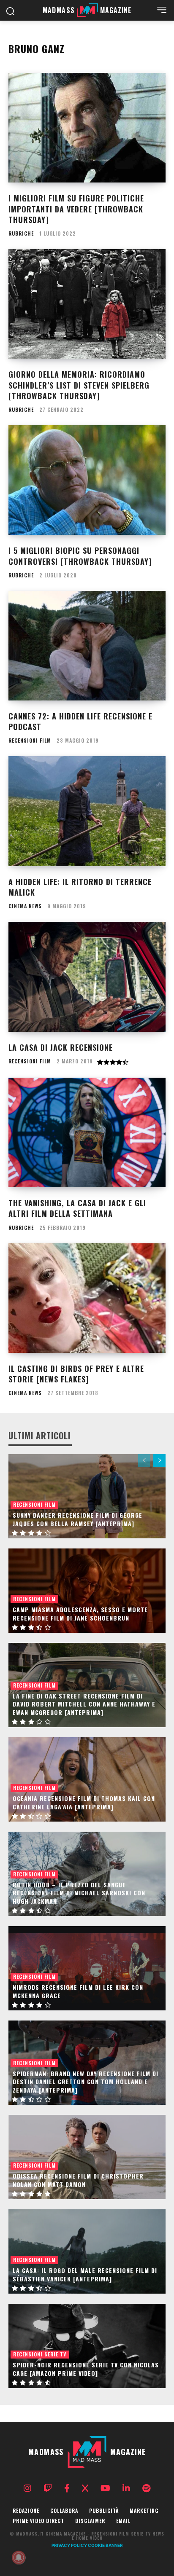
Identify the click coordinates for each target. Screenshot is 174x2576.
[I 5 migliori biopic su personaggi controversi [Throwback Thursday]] (87, 480)
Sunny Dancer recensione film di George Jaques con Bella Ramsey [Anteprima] (77, 1519)
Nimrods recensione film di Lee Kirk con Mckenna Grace (78, 1991)
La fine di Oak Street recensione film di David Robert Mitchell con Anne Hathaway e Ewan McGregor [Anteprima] (84, 1704)
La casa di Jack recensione (61, 1047)
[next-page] (159, 1460)
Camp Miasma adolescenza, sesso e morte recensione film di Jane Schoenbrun (80, 1614)
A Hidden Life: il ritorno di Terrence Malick (80, 887)
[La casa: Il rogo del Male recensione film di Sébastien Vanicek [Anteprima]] (87, 2251)
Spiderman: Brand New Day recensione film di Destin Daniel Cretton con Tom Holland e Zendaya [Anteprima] (86, 2082)
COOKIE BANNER (105, 2545)
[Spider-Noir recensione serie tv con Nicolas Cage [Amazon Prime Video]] (87, 2346)
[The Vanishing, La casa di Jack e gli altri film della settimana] (87, 1132)
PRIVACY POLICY (69, 2545)
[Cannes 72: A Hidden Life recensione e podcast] (87, 646)
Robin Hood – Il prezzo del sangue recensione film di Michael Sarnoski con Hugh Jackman (79, 1893)
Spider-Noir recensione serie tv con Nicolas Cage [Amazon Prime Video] (86, 2369)
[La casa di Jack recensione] (87, 977)
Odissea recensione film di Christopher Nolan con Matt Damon (78, 2180)
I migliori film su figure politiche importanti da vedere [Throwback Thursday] (76, 209)
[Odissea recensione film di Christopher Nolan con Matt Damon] (87, 2157)
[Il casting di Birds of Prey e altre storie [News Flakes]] (87, 1298)
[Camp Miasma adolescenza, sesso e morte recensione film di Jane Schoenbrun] (87, 1591)
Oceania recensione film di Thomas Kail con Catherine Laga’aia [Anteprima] (84, 1802)
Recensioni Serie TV (40, 2354)
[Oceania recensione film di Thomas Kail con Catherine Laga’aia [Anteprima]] (87, 1779)
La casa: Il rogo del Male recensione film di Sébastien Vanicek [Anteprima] (85, 2274)
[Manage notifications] (19, 2557)
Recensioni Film (30, 741)
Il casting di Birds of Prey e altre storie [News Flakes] (76, 1374)
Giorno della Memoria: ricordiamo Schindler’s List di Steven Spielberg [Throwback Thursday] (79, 385)
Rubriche (21, 233)
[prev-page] (144, 1460)
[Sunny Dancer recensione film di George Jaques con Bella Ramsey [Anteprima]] (87, 1496)
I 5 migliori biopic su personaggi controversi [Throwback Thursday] (80, 556)
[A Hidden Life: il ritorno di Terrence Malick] (87, 811)
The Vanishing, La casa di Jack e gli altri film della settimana (77, 1208)
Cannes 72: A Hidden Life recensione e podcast (80, 721)
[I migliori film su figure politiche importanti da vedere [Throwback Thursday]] (87, 128)
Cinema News (25, 906)
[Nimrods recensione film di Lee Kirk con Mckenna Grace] (87, 1968)
